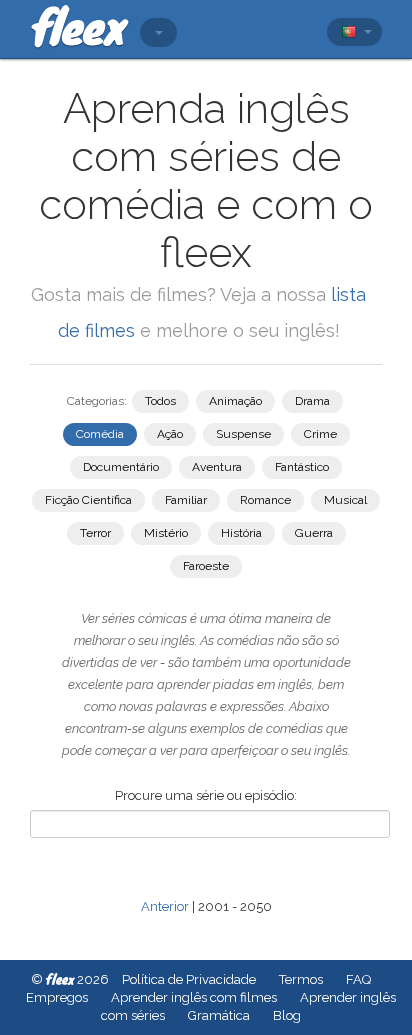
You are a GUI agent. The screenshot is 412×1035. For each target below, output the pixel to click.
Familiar (186, 500)
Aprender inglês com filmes (194, 997)
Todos (160, 401)
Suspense (243, 434)
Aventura (217, 467)
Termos (301, 979)
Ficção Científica (88, 500)
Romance (265, 500)
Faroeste (206, 566)
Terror (95, 533)
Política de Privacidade (189, 979)
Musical (345, 500)
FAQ (358, 979)
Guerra (314, 533)
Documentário (121, 467)
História (241, 533)
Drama (312, 401)
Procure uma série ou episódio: (206, 795)
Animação (235, 401)
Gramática (219, 1015)
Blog (287, 1015)
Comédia (100, 434)
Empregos (57, 997)
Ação (170, 434)
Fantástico (302, 467)
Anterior (165, 906)
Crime (320, 434)
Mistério (166, 533)
